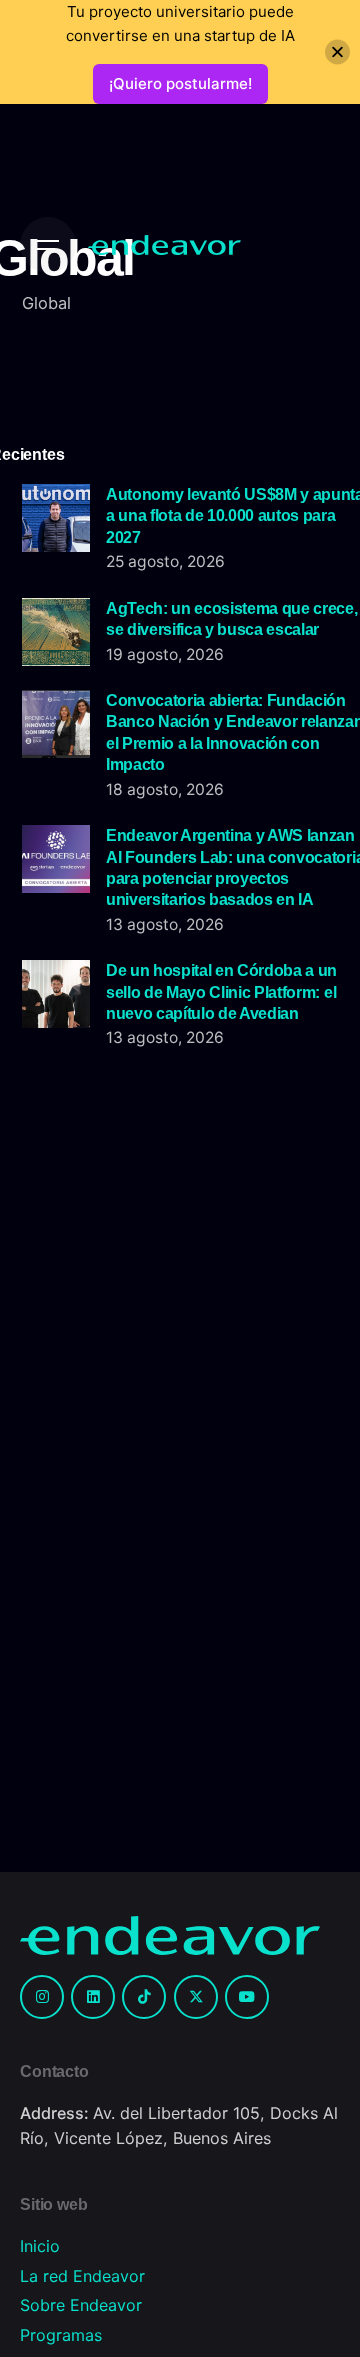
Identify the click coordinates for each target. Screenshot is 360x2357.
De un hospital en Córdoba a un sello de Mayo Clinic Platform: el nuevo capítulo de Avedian (221, 991)
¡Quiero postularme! (180, 83)
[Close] (337, 52)
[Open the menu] (48, 245)
